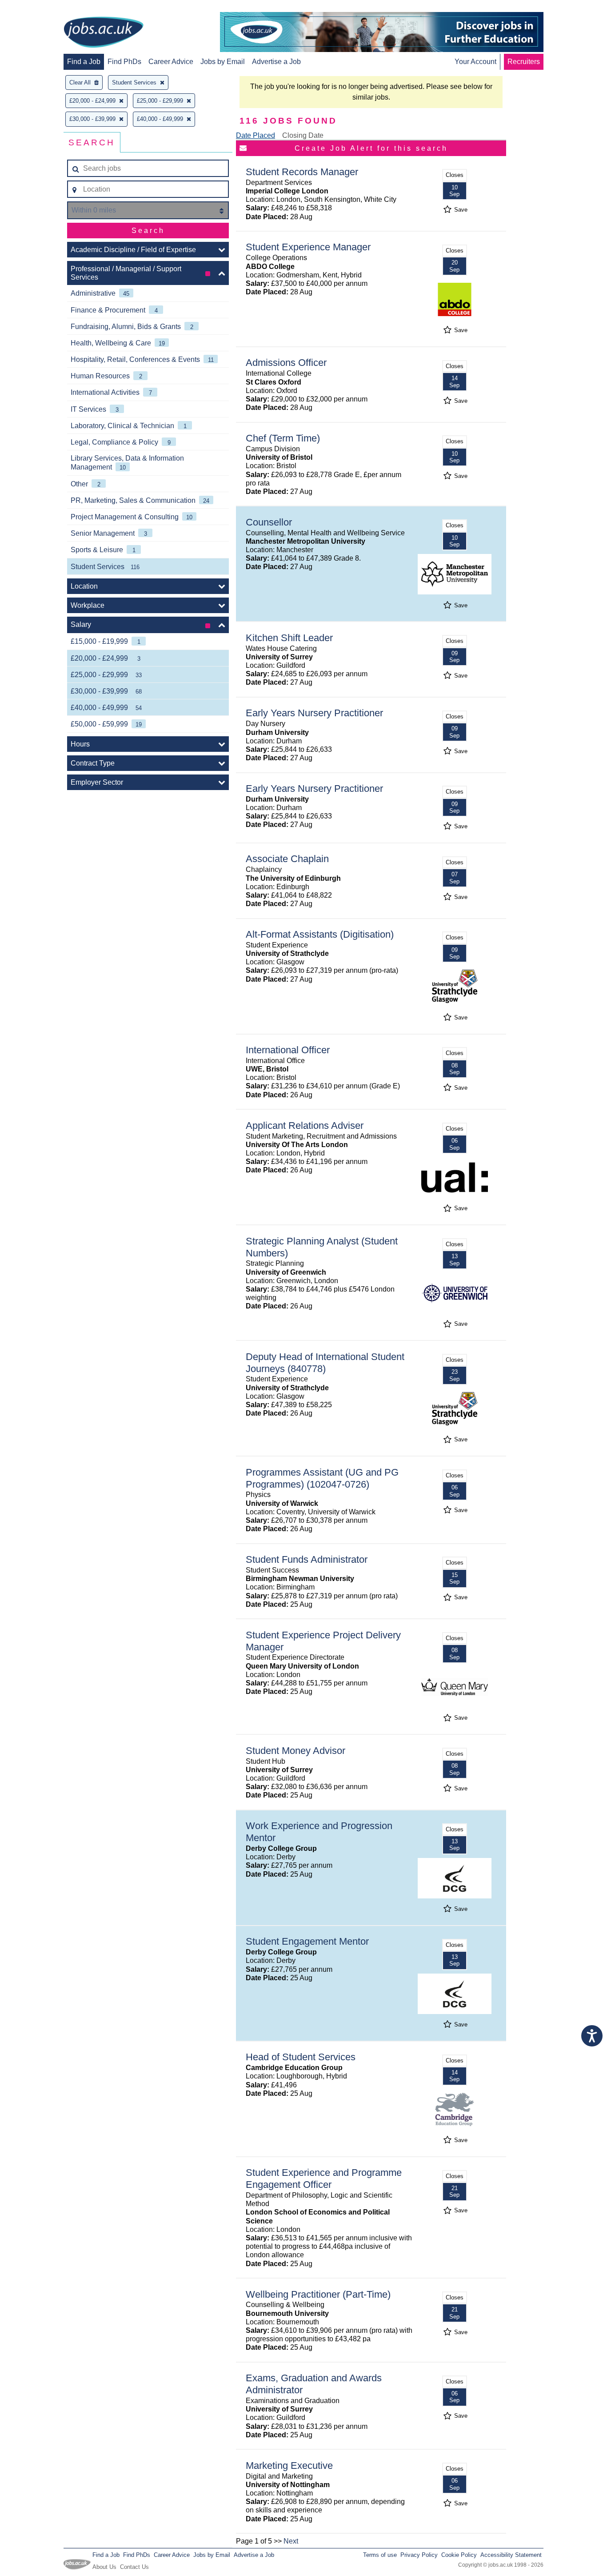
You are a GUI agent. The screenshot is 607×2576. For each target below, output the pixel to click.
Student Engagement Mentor (307, 1941)
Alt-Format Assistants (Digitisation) (320, 934)
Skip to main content (36, 8)
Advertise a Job (276, 62)
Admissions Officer (286, 363)
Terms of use (380, 2555)
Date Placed (256, 135)
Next (291, 2541)
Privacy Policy (419, 2555)
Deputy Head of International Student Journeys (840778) (325, 1363)
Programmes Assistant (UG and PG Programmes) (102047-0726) (322, 1478)
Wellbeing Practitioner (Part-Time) (318, 2294)
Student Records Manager (302, 172)
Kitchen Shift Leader (289, 638)
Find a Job (84, 62)
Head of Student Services (301, 2057)
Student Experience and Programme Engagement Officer (324, 2179)
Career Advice (171, 62)
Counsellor (269, 522)
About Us (104, 2567)
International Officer (288, 1050)
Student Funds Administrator (307, 1559)
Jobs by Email (223, 62)
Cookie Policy (459, 2555)
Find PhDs (124, 62)
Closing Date (303, 135)
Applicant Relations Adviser (305, 1125)
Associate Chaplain (287, 859)
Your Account (475, 62)
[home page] (104, 33)
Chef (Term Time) (283, 438)
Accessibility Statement (511, 2555)
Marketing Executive (289, 2466)
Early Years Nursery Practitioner (314, 713)
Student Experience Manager (308, 247)
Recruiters (524, 62)
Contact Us (134, 2567)
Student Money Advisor (296, 1751)
